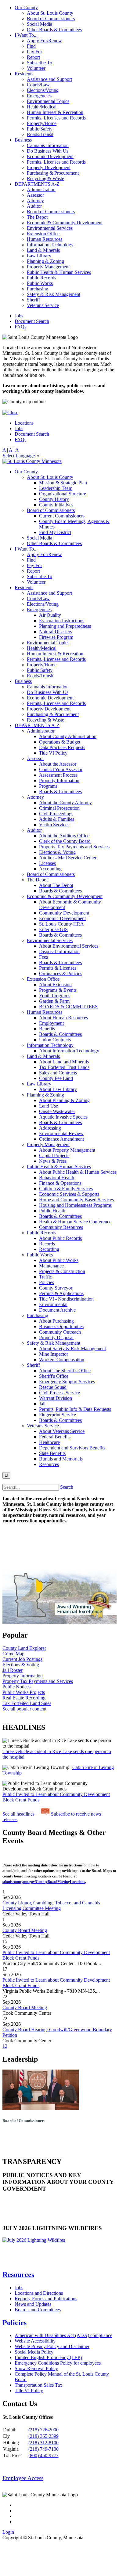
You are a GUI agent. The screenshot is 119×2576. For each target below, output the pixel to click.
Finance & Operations (60, 1183)
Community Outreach (60, 1332)
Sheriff (33, 300)
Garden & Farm (54, 1001)
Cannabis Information (48, 145)
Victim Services (54, 825)
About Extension (55, 985)
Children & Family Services (66, 1189)
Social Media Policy (34, 2352)
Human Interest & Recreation (55, 112)
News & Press (53, 1161)
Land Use (49, 1106)
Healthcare (49, 1442)
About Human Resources (63, 1018)
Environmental (53, 1304)
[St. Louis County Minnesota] (32, 461)
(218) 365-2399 (43, 2436)
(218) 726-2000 (43, 2430)
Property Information (59, 780)
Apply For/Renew (44, 41)
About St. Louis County (50, 13)
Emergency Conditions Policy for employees (58, 2363)
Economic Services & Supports (69, 1194)
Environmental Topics (48, 101)
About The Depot (56, 885)
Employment (51, 1023)
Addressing (50, 1128)
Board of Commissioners (51, 19)
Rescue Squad (53, 1387)
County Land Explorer (24, 1648)
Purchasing (38, 289)
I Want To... (26, 35)
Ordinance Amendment (61, 1139)
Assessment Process (58, 775)
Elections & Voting (57, 852)
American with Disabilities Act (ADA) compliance (63, 2335)
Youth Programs (55, 996)
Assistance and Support (49, 79)
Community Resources (61, 1227)
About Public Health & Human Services (78, 1172)
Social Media (40, 24)
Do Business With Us (48, 151)
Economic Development (50, 156)
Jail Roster (13, 1670)
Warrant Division (56, 1398)
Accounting (50, 869)
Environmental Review (61, 1133)
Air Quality (50, 615)
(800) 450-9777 (43, 2455)
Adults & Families (57, 819)
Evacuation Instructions (62, 621)
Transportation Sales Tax (38, 2385)
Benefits (47, 1029)
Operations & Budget (60, 742)
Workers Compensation (62, 1360)
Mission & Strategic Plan (63, 483)
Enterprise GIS (53, 929)
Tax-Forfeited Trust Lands (64, 1067)
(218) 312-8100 (43, 2443)
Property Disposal (56, 1337)
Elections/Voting (43, 90)
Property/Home (42, 123)
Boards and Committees (38, 2310)
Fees (43, 957)
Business (23, 140)
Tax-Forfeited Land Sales (27, 1703)
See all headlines (18, 1814)
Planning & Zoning (45, 261)
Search (67, 1487)
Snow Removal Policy (36, 2368)
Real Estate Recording (24, 1698)
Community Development (64, 913)
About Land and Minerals (64, 1062)
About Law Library (58, 1089)
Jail (42, 1404)
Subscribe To (40, 63)
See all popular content (24, 1709)
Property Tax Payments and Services (74, 847)
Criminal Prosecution (59, 808)
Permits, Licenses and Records (56, 118)
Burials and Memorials (61, 1459)
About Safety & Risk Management (72, 1349)
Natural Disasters (56, 632)
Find (31, 46)
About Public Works (59, 1260)
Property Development (49, 167)
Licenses (47, 863)
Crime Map (13, 1654)
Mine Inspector (54, 1354)
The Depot (37, 217)
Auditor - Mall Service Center (68, 858)
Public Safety (40, 129)
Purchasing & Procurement (53, 173)
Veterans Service (43, 305)
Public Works (40, 283)
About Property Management (67, 1150)
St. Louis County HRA (61, 924)
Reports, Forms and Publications (46, 2299)
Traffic (45, 1277)
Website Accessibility (35, 2341)
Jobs (19, 316)
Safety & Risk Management (54, 294)
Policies (47, 1282)
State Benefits (52, 1453)
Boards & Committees (60, 792)
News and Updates (33, 2304)
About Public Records (60, 1238)
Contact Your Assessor (61, 769)
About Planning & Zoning (64, 1100)
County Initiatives (56, 505)
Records (47, 1244)
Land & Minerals (43, 250)
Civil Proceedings (56, 814)
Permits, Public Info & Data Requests (75, 1409)
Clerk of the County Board (65, 841)
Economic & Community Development (65, 223)
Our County (26, 8)
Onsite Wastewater (57, 1111)
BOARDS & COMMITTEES (68, 1007)
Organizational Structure (63, 494)
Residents (24, 74)
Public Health (52, 1211)
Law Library (39, 256)
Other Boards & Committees (54, 30)
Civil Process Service (60, 1393)
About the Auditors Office (64, 836)
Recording (49, 1249)
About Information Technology (69, 1051)
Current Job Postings (22, 1659)
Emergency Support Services (67, 1382)
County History (54, 499)
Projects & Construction (62, 1271)
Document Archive (57, 1310)
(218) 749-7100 (43, 2449)
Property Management (48, 267)
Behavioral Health (57, 1178)
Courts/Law (38, 85)
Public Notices (16, 1687)
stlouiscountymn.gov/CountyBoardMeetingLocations (44, 1882)
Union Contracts (55, 1040)
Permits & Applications (61, 1293)
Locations (24, 423)
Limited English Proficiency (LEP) (48, 2357)
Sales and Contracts (58, 1073)
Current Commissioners (62, 516)
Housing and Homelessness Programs (75, 1205)
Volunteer (36, 68)
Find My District (55, 532)
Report (33, 57)
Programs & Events (58, 990)
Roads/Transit (40, 134)
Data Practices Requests (62, 747)
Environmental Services (50, 228)
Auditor (34, 206)
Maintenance (51, 1266)
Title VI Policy (53, 753)
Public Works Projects (24, 1692)
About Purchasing (56, 1321)
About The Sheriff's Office (65, 1371)
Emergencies (39, 96)
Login (8, 2532)
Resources (49, 1464)
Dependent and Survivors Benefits (72, 1448)
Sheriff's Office (54, 1376)
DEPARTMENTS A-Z (37, 184)
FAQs (20, 327)
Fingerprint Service (58, 1415)
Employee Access (23, 2478)
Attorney (35, 201)
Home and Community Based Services (76, 1200)
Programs (48, 786)
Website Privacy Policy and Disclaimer (52, 2346)
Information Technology (50, 245)
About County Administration (68, 736)
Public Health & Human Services (59, 272)
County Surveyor (56, 1288)
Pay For (34, 52)
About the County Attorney (65, 803)
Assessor (35, 195)
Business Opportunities (61, 1326)
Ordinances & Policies (61, 974)
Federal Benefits (55, 1437)
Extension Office (43, 234)
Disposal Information (59, 951)
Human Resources (45, 239)
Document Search (32, 321)
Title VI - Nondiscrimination (66, 1299)
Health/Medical (42, 107)
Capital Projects (54, 1155)
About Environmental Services (69, 946)
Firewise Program (56, 637)
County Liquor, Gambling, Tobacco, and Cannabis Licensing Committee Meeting (51, 1905)
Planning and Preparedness (65, 626)
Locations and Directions (39, 2293)
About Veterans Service (62, 1431)
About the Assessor (58, 764)
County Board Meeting (25, 1930)
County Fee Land (56, 1078)
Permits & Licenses (58, 968)
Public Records (41, 278)
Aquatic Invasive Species (63, 1117)
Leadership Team (56, 488)
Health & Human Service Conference (75, 1222)
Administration (41, 189)
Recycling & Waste (45, 178)
